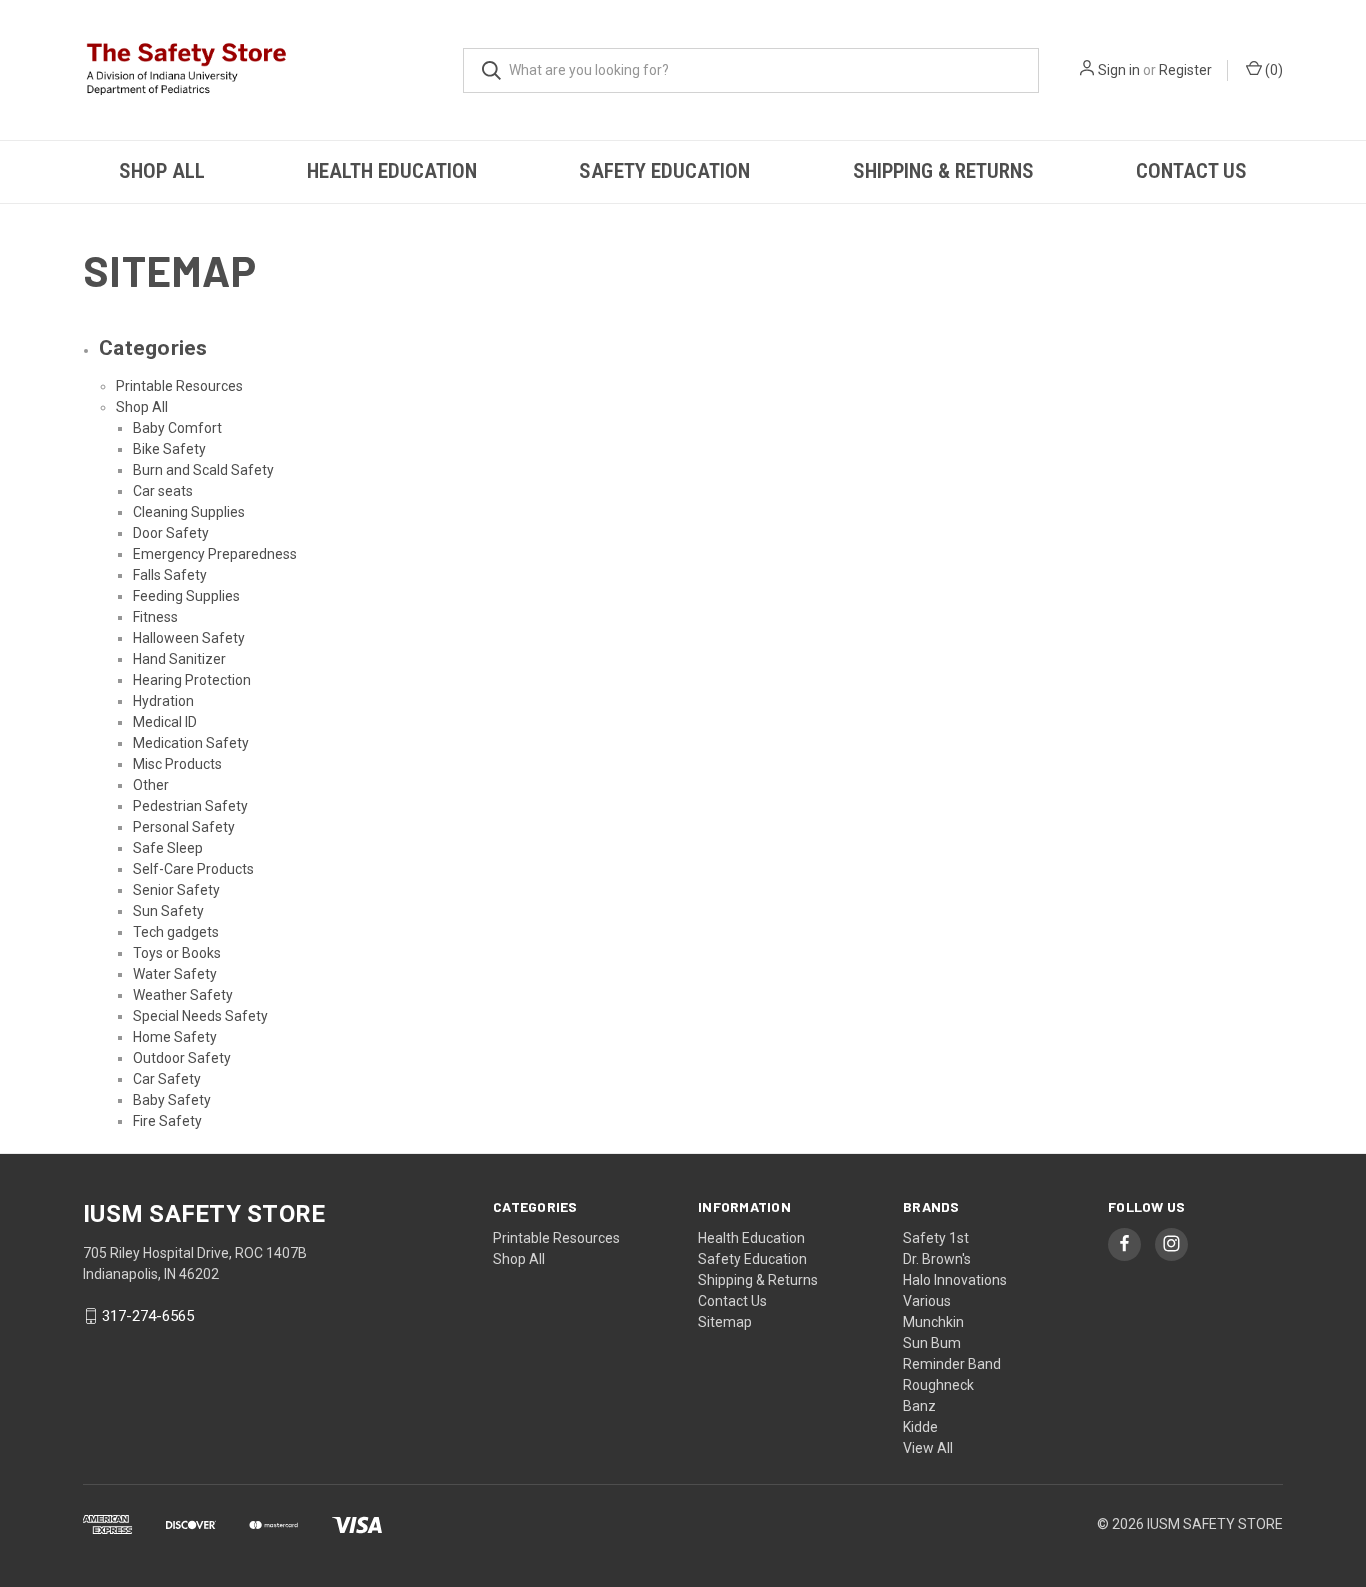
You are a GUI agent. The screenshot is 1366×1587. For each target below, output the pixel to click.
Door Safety (171, 533)
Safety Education (664, 171)
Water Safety (175, 974)
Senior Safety (176, 890)
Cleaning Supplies (189, 512)
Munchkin (933, 1322)
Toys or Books (177, 953)
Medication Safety (191, 743)
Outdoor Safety (182, 1058)
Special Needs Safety (200, 1016)
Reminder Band (952, 1364)
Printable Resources (179, 386)
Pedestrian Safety (190, 806)
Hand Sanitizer (179, 659)
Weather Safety (183, 995)
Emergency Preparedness (215, 554)
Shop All (162, 171)
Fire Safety (167, 1121)
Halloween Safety (189, 638)
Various (927, 1301)
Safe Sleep (168, 848)
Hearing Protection (192, 680)
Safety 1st (936, 1238)
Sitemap (725, 1322)
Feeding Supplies (186, 596)
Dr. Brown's (937, 1259)
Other (151, 785)
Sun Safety (168, 911)
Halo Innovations (955, 1280)
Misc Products (177, 764)
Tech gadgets (176, 932)
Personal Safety (184, 827)
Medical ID (165, 722)
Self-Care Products (193, 869)
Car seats (163, 491)
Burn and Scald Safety (203, 470)
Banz (919, 1406)
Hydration (163, 701)
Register (1185, 70)
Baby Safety (172, 1100)
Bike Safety (169, 449)
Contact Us (1191, 171)
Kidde (920, 1427)
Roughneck (938, 1385)
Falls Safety (170, 575)
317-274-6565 (148, 1316)
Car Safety (167, 1079)
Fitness (155, 617)
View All (928, 1448)
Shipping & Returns (943, 171)
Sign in (1119, 70)
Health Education (392, 171)
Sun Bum (932, 1343)
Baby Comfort (177, 428)
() (1272, 70)
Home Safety (175, 1037)
